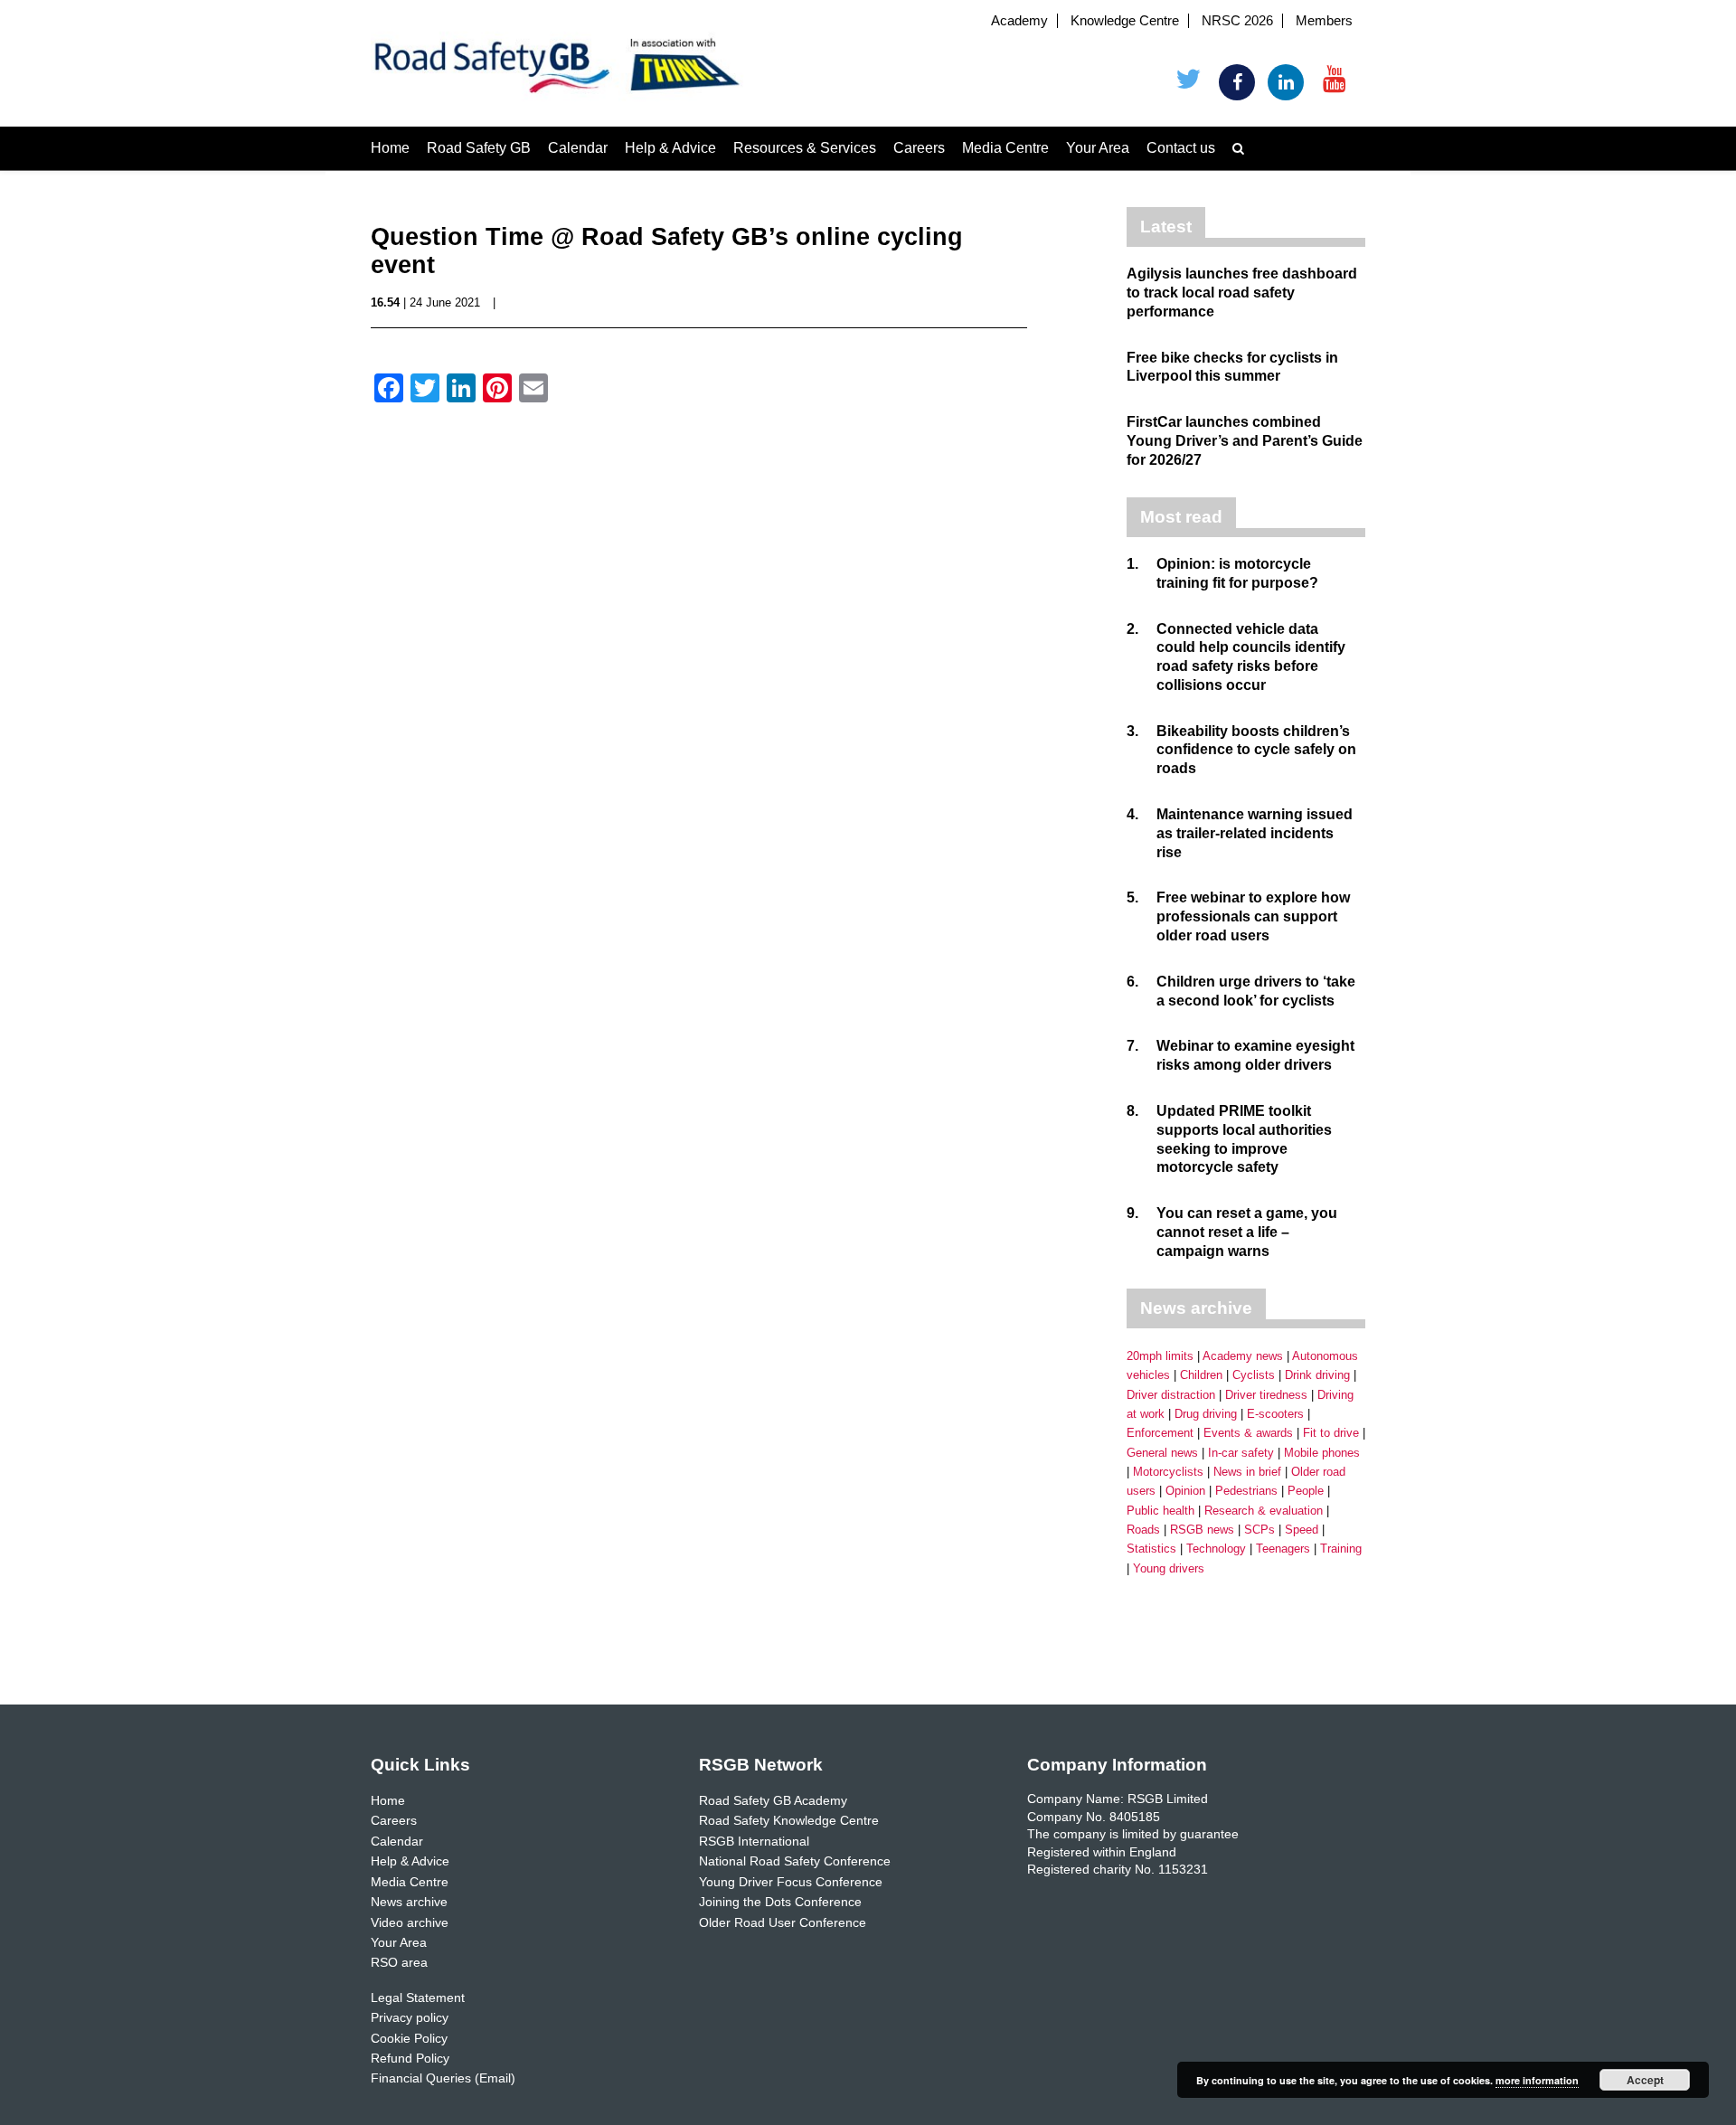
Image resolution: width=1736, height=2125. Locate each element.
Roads (1143, 1530)
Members (1324, 21)
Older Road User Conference (783, 1922)
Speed (1302, 1530)
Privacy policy (410, 2017)
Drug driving (1206, 1414)
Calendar (578, 148)
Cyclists (1254, 1375)
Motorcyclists (1168, 1472)
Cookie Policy (409, 2038)
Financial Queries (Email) (443, 2078)
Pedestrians (1246, 1491)
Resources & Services (805, 148)
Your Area (1098, 148)
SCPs (1260, 1530)
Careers (919, 148)
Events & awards (1248, 1433)
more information (1537, 2080)
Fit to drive (1331, 1433)
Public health (1160, 1511)
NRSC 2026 (1237, 21)
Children (1201, 1375)
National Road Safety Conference (795, 1861)
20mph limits (1160, 1356)
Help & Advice (670, 148)
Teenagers (1283, 1549)
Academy (1019, 21)
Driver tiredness (1266, 1395)
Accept (1645, 2080)
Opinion (1185, 1491)
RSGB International (754, 1841)
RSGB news (1202, 1530)
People (1306, 1491)
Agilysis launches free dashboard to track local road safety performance (1242, 293)
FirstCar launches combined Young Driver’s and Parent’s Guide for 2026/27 (1245, 441)
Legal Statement (418, 1997)
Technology (1216, 1549)
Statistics (1151, 1549)
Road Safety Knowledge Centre (789, 1820)
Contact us (1181, 148)
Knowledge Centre (1125, 21)
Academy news (1243, 1356)
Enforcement (1160, 1433)
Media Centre (1005, 148)
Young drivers (1169, 1568)
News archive (409, 1902)
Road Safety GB (479, 148)
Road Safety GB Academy (773, 1800)
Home (390, 148)
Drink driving (1317, 1375)
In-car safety (1241, 1453)
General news (1162, 1453)
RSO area (399, 1962)
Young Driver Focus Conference (791, 1882)
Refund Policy (410, 2058)
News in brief (1247, 1472)
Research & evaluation (1264, 1511)
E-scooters (1275, 1414)
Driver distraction (1171, 1395)
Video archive (410, 1922)
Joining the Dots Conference (780, 1902)
